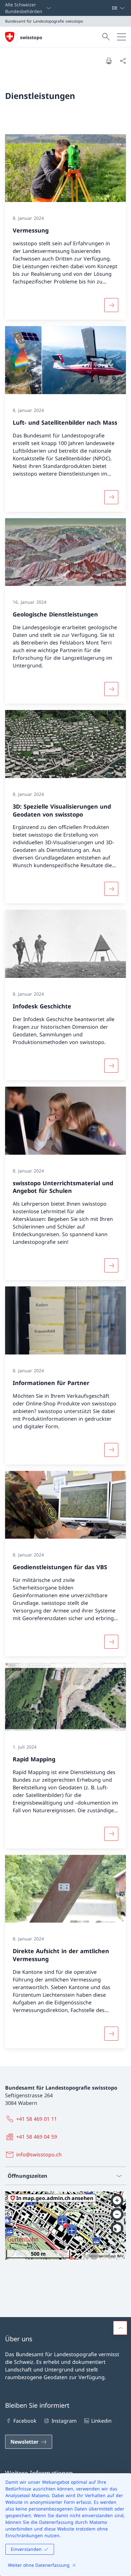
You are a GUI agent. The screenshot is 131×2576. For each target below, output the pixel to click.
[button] (120, 2328)
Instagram (64, 2421)
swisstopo (31, 37)
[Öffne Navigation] (121, 37)
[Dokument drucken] (109, 61)
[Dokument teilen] (123, 61)
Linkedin (101, 2421)
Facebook (25, 2421)
